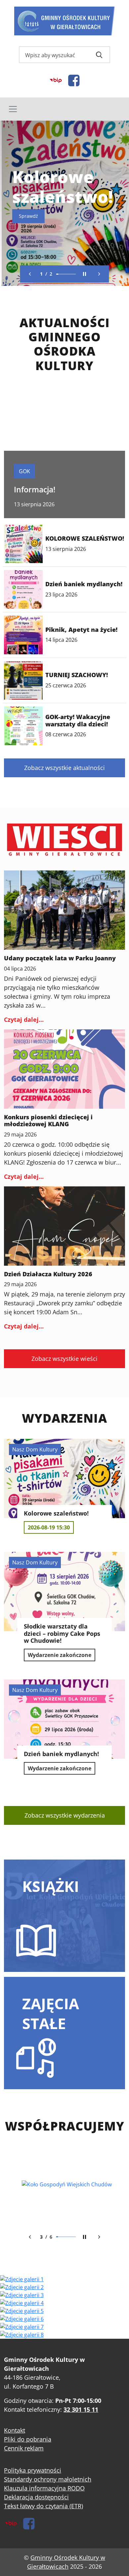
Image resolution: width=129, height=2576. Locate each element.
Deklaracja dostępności (36, 2497)
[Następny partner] (99, 2237)
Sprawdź (27, 216)
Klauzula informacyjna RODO (44, 2488)
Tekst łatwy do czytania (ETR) (43, 2506)
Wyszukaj (99, 55)
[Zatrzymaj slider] (85, 274)
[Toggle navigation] (64, 109)
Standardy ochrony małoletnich (48, 2479)
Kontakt (15, 2430)
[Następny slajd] (99, 274)
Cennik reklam (24, 2448)
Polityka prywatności (33, 2470)
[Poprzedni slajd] (30, 274)
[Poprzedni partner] (30, 2237)
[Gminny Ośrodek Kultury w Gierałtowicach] (65, 21)
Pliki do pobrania (28, 2439)
